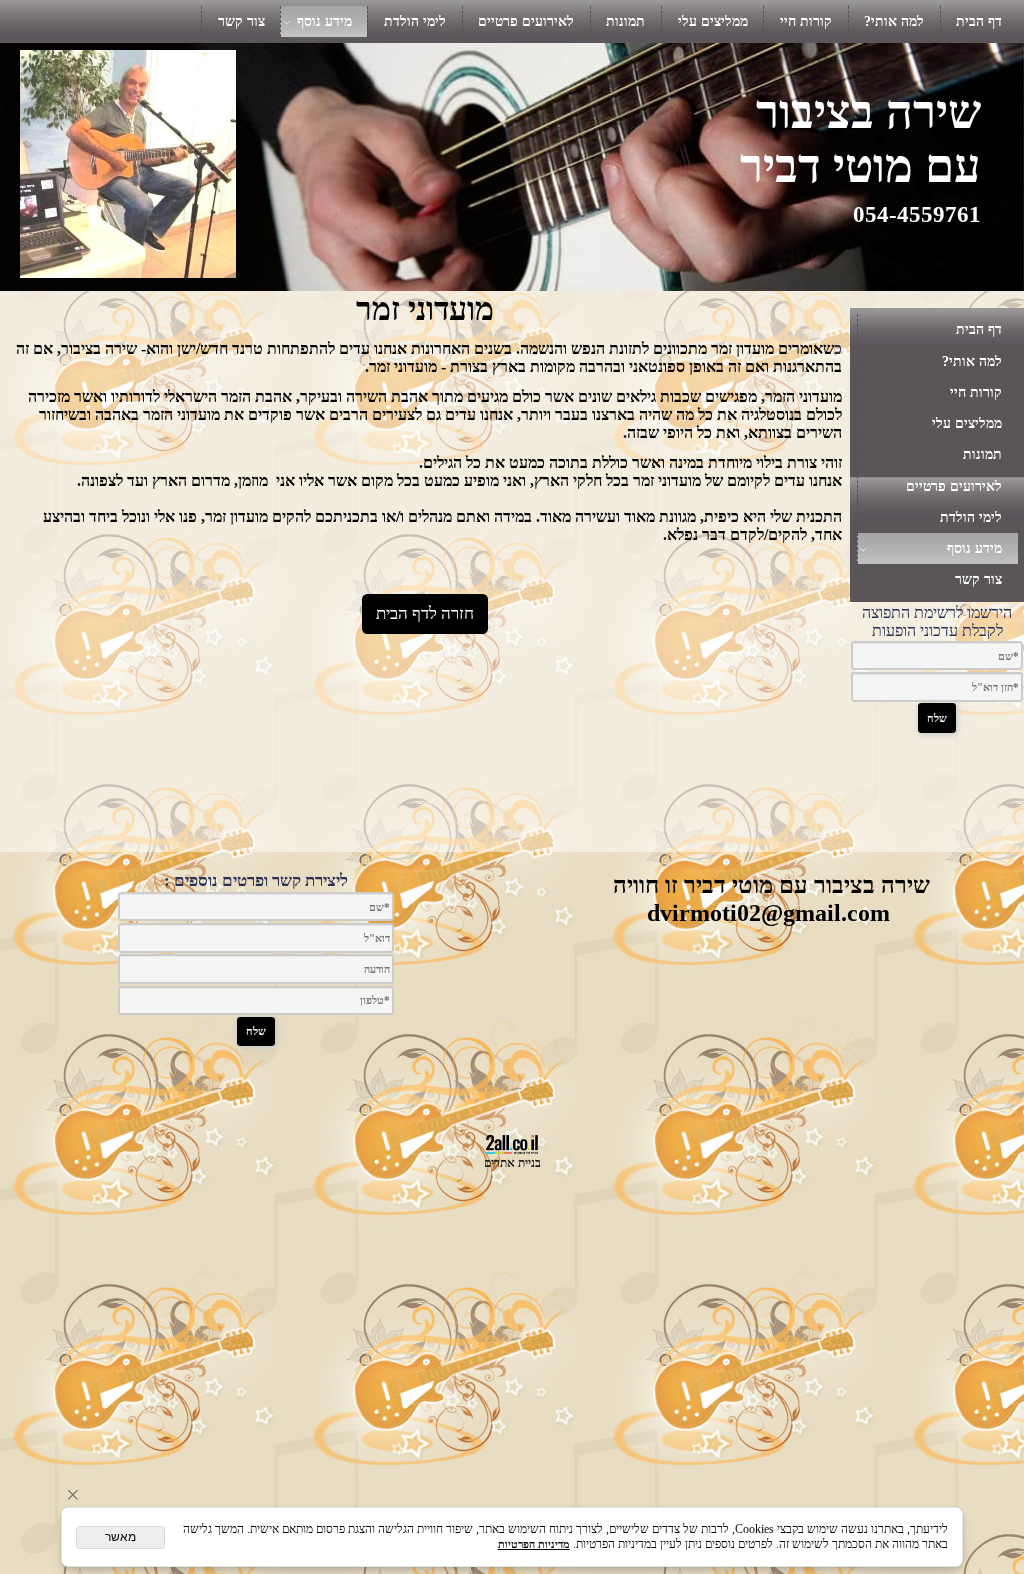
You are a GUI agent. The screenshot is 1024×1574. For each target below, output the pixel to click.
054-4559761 (917, 214)
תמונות (625, 21)
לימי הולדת (415, 21)
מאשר (120, 1537)
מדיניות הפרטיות (534, 1544)
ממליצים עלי (713, 21)
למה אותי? (894, 21)
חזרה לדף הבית (425, 613)
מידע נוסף (324, 21)
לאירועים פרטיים (526, 21)
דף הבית (979, 21)
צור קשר (241, 21)
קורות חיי (806, 21)
